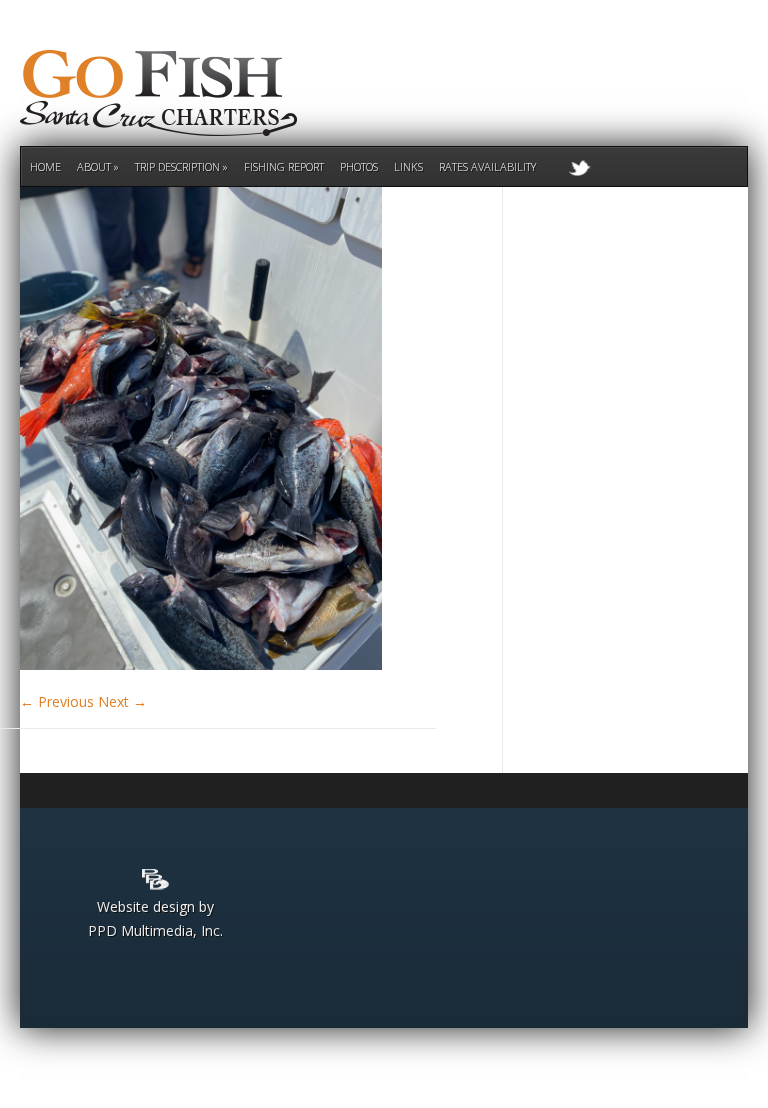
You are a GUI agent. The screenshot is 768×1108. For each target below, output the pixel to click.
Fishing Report (284, 166)
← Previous (57, 701)
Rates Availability (487, 166)
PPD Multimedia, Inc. (155, 930)
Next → (122, 701)
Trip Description (177, 166)
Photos (359, 166)
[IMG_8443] (201, 664)
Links (408, 166)
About (94, 166)
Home (45, 166)
